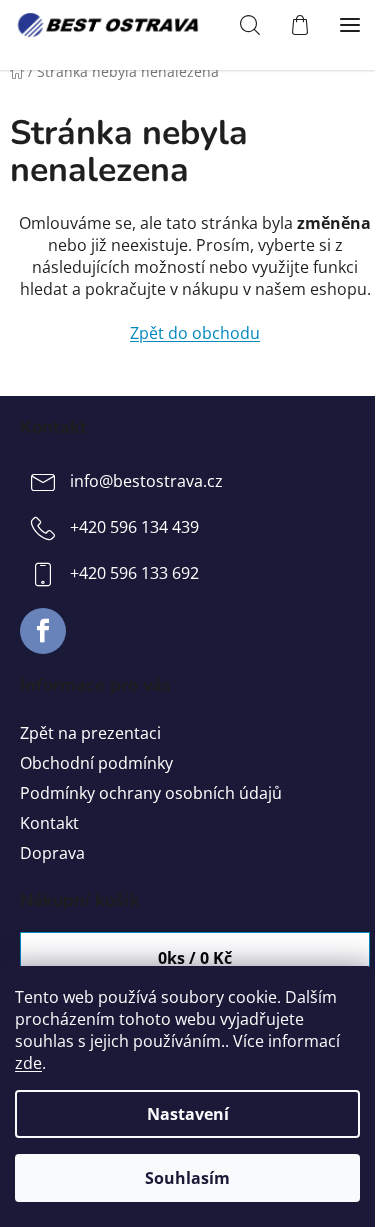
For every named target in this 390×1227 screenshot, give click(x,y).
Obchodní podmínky (96, 763)
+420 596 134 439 (134, 527)
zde (28, 1063)
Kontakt (49, 823)
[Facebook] (43, 631)
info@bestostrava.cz (146, 481)
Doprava (52, 853)
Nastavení (188, 1114)
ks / (195, 958)
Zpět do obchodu (195, 333)
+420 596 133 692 (134, 573)
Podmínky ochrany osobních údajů (151, 793)
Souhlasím (187, 1178)
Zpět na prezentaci (90, 733)
